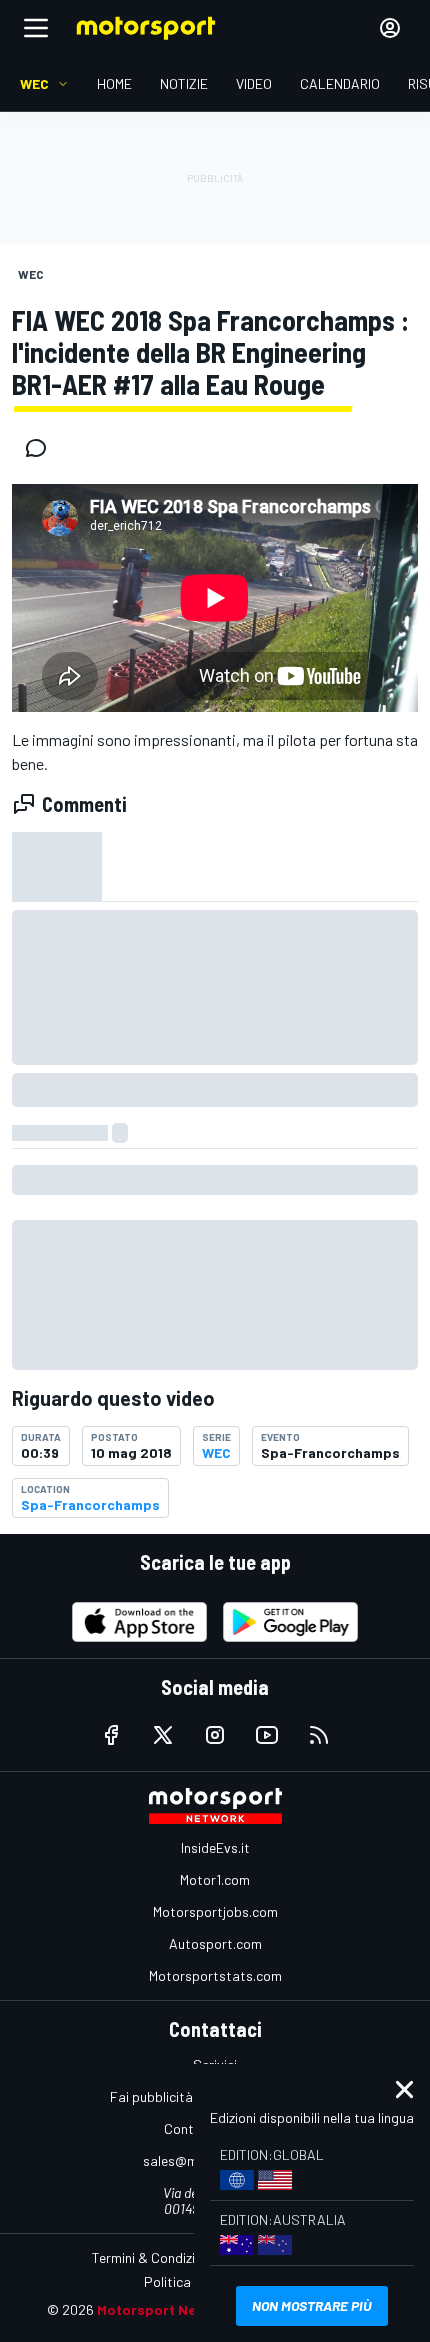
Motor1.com (215, 1879)
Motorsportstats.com (215, 1975)
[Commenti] (42, 448)
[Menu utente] (390, 28)
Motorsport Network (166, 2309)
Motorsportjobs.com (215, 1911)
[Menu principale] (36, 28)
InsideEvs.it (215, 1847)
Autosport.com (215, 1943)
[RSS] (319, 1735)
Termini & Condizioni (152, 2257)
